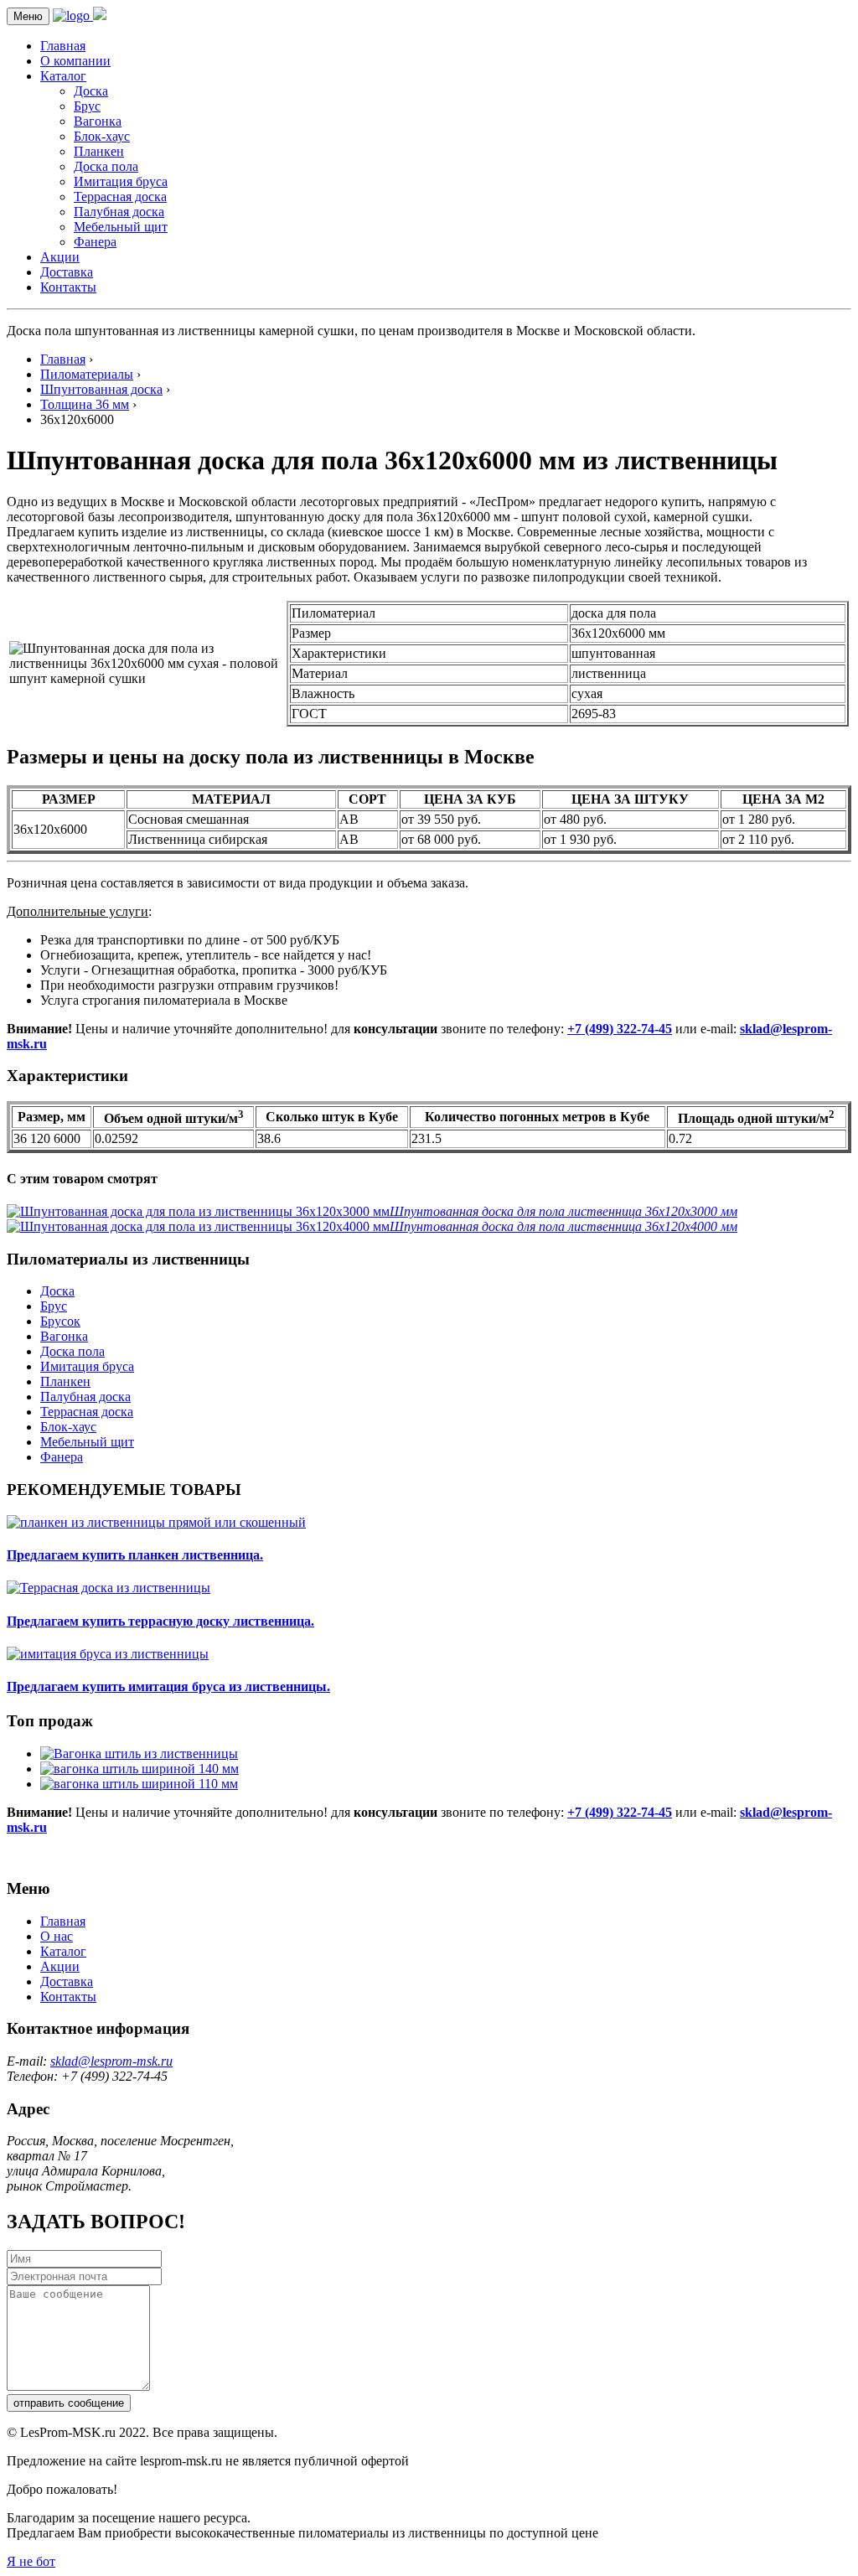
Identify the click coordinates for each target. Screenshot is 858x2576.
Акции (60, 257)
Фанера (95, 242)
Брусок (60, 1321)
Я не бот (31, 2561)
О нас (57, 1936)
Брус (87, 106)
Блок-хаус (102, 136)
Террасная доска (120, 197)
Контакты (68, 287)
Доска (91, 91)
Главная (63, 46)
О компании (75, 61)
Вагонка (98, 121)
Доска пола (106, 166)
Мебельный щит (121, 227)
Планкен (99, 151)
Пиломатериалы (87, 374)
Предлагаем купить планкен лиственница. (135, 1555)
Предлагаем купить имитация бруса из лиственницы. (168, 1686)
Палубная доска (119, 212)
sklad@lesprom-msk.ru (111, 2061)
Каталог (63, 76)
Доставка (67, 272)
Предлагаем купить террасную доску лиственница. (160, 1621)
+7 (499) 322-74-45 (620, 1029)
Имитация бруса (121, 181)
